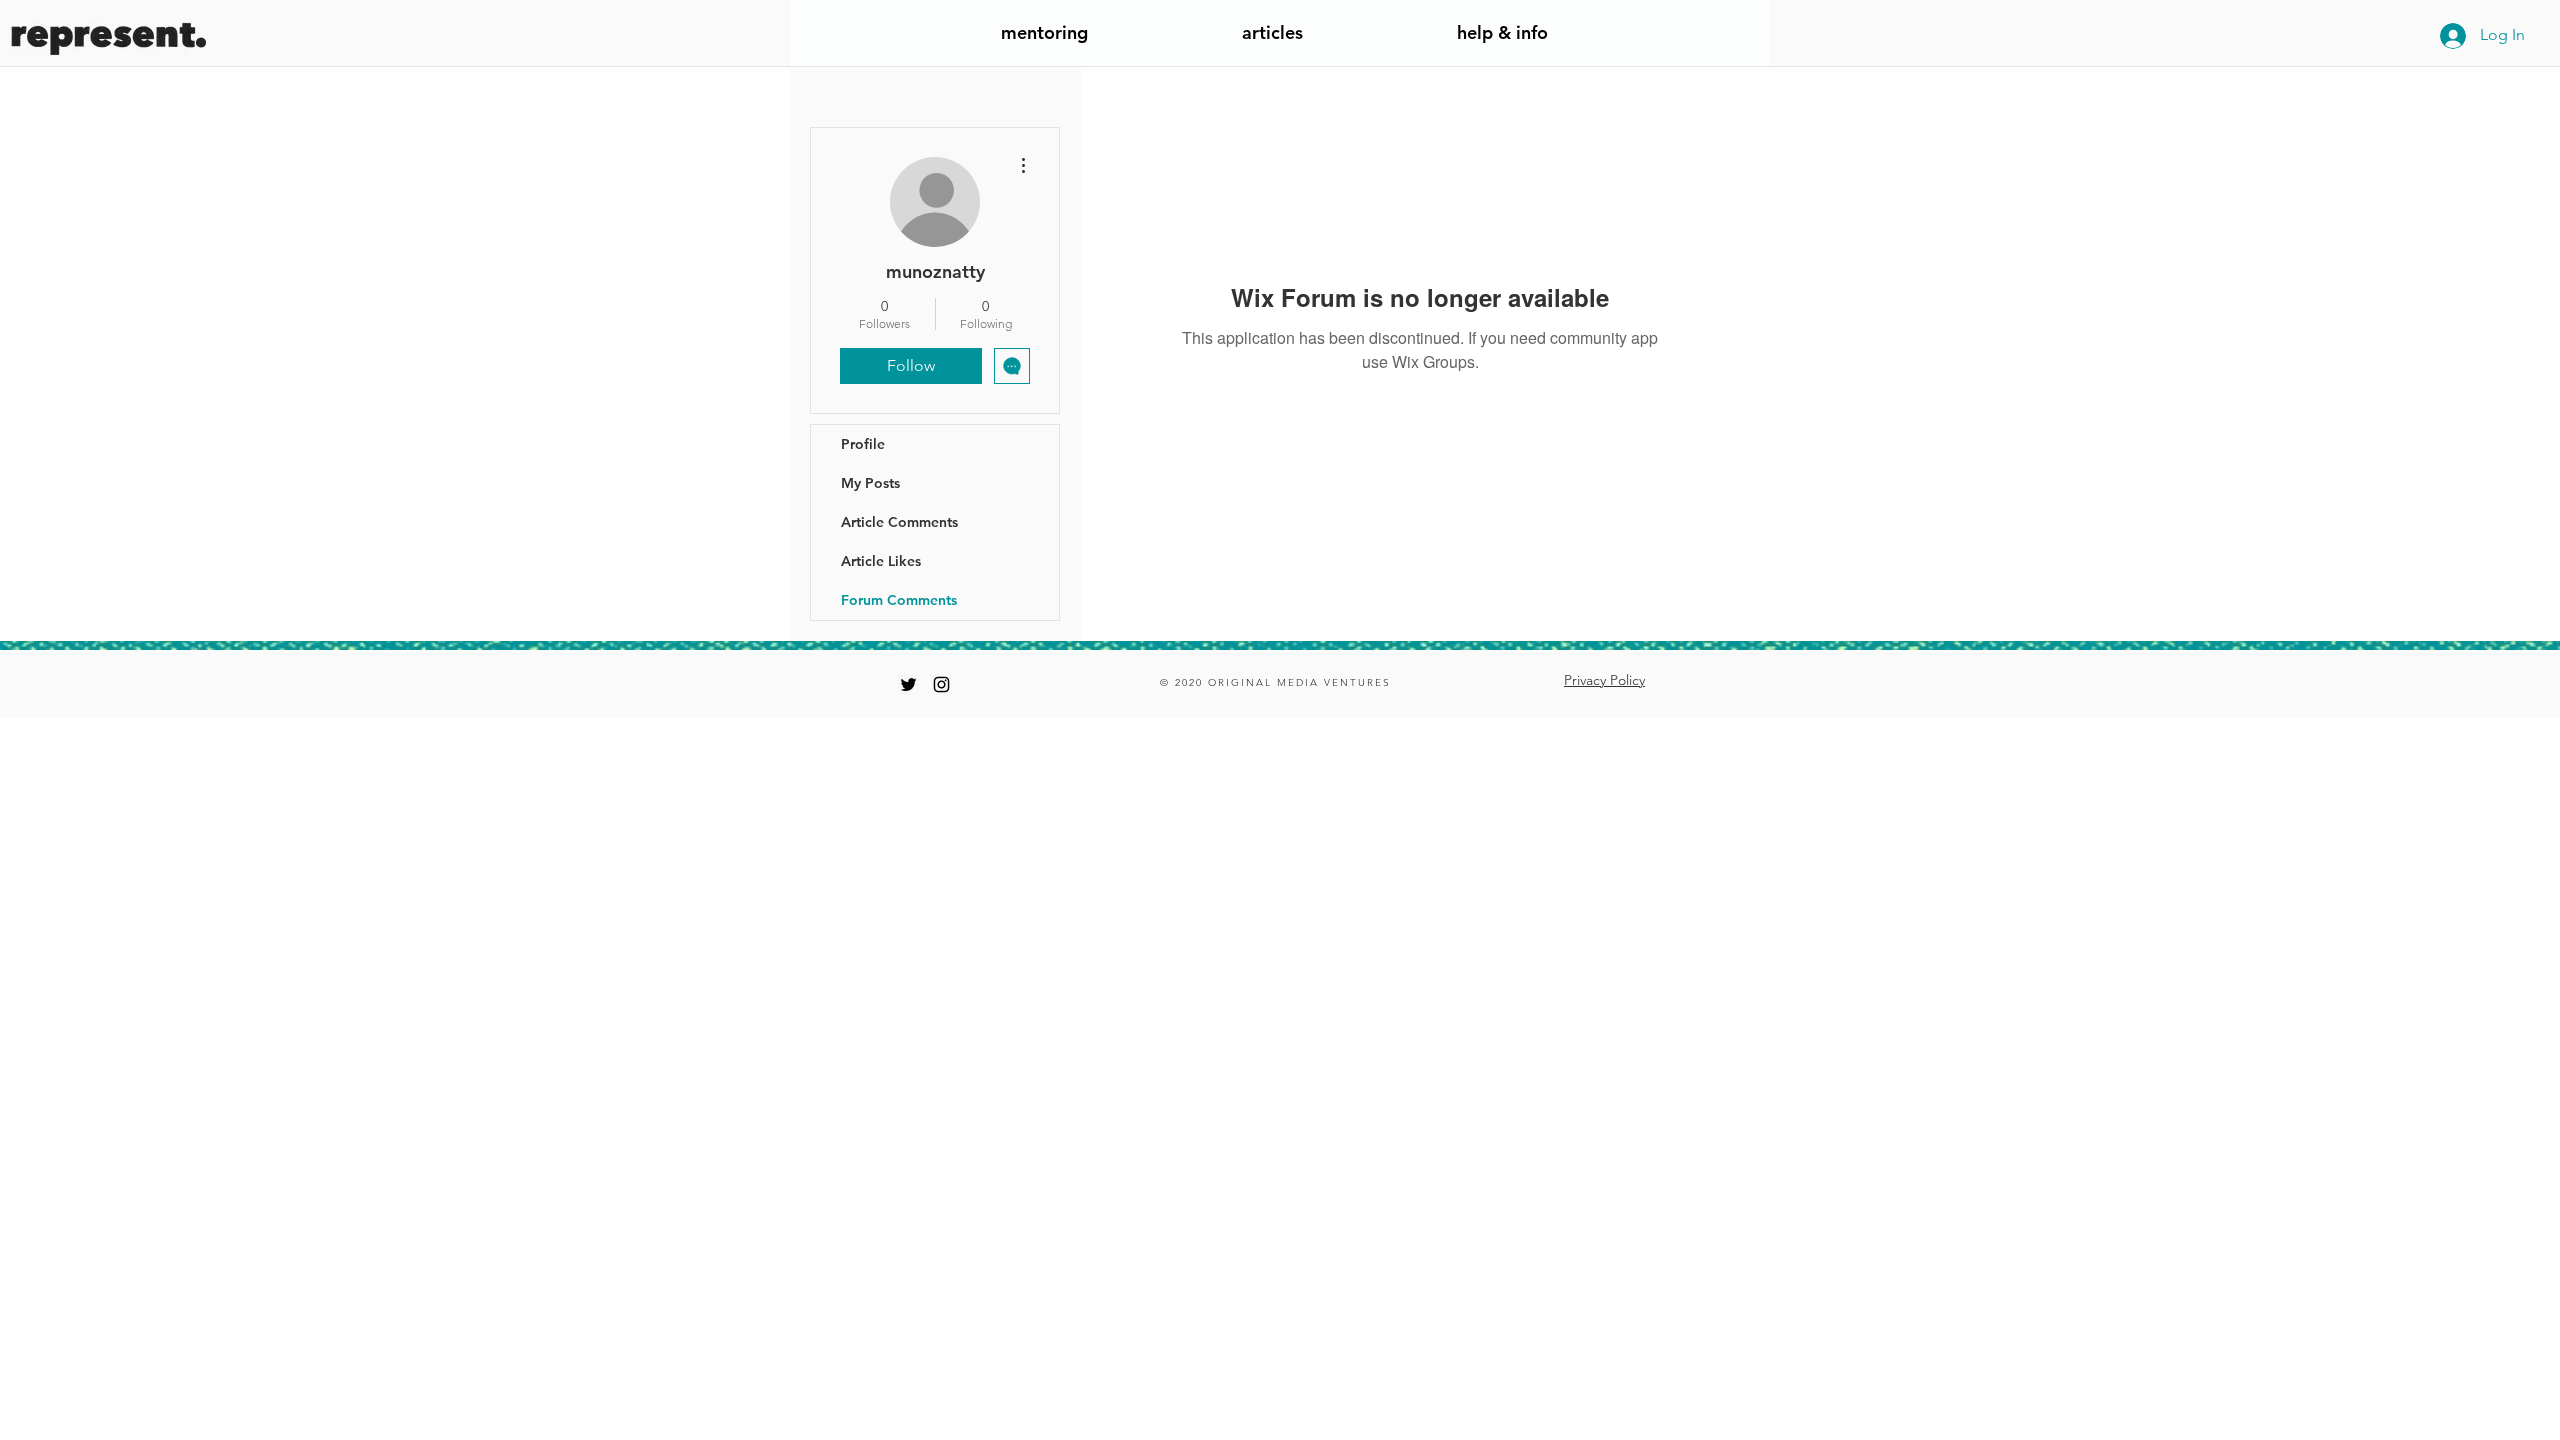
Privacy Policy (1604, 680)
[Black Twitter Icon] (908, 684)
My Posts (870, 483)
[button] (1502, 39)
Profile (863, 444)
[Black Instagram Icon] (941, 684)
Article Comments (899, 522)
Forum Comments (899, 600)
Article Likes (881, 561)
